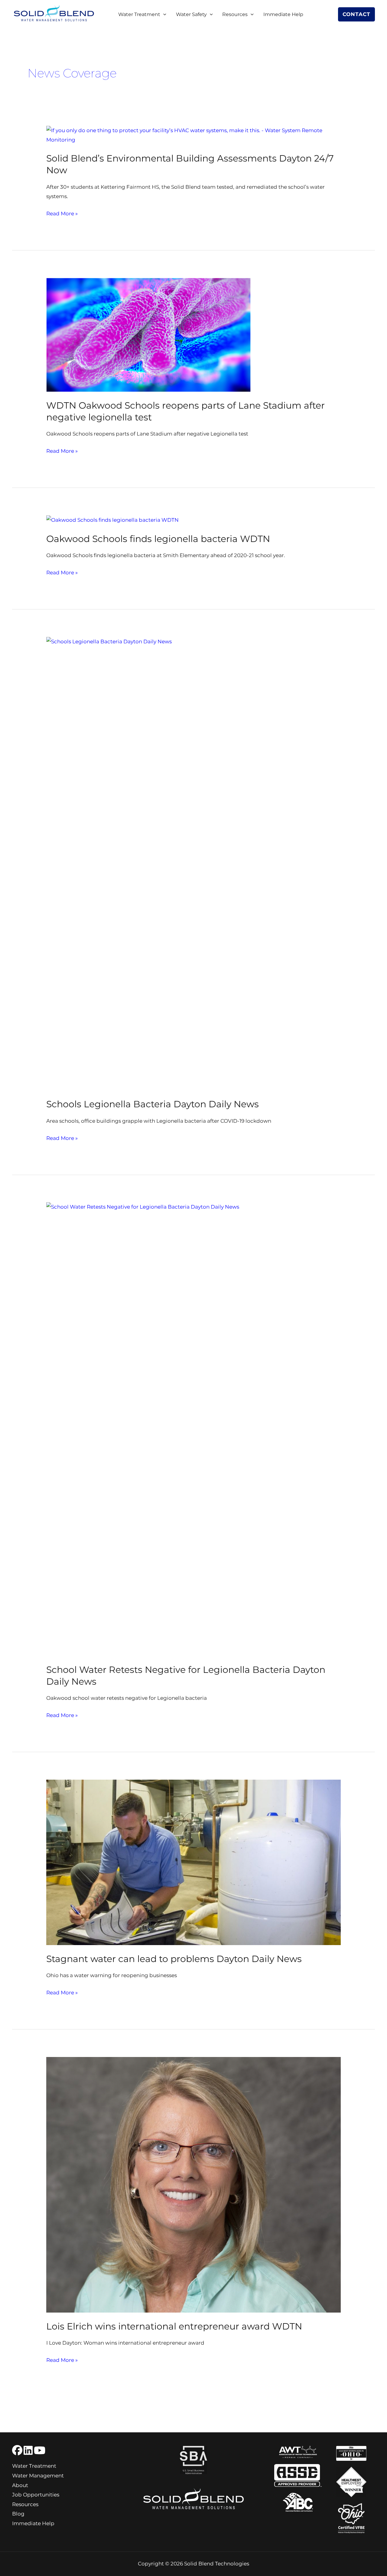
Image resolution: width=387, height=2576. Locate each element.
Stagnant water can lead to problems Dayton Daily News (174, 1959)
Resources (235, 14)
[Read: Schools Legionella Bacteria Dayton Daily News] (193, 863)
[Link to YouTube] (40, 2450)
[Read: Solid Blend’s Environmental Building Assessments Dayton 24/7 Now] (193, 135)
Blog (18, 2514)
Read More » (62, 214)
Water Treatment (139, 14)
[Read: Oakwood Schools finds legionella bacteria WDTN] (112, 520)
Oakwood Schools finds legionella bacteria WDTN (158, 539)
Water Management (38, 2476)
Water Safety (191, 14)
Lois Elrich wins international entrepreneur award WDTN (174, 2326)
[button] (163, 15)
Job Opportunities (36, 2495)
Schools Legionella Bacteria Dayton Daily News (153, 1104)
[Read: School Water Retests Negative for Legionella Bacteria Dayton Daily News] (193, 1429)
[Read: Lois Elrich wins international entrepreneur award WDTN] (193, 2184)
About (20, 2485)
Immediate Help (283, 14)
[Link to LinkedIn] (28, 2450)
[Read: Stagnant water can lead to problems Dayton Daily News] (193, 1862)
